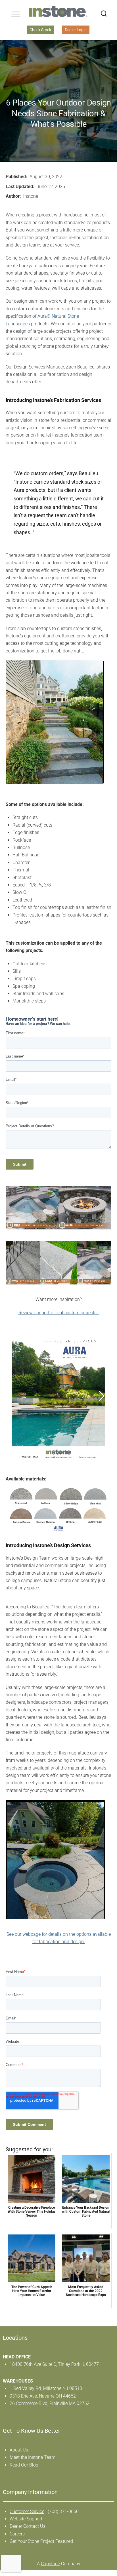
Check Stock (40, 30)
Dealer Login (76, 30)
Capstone (50, 2564)
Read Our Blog (24, 2465)
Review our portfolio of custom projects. (59, 1313)
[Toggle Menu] (16, 14)
